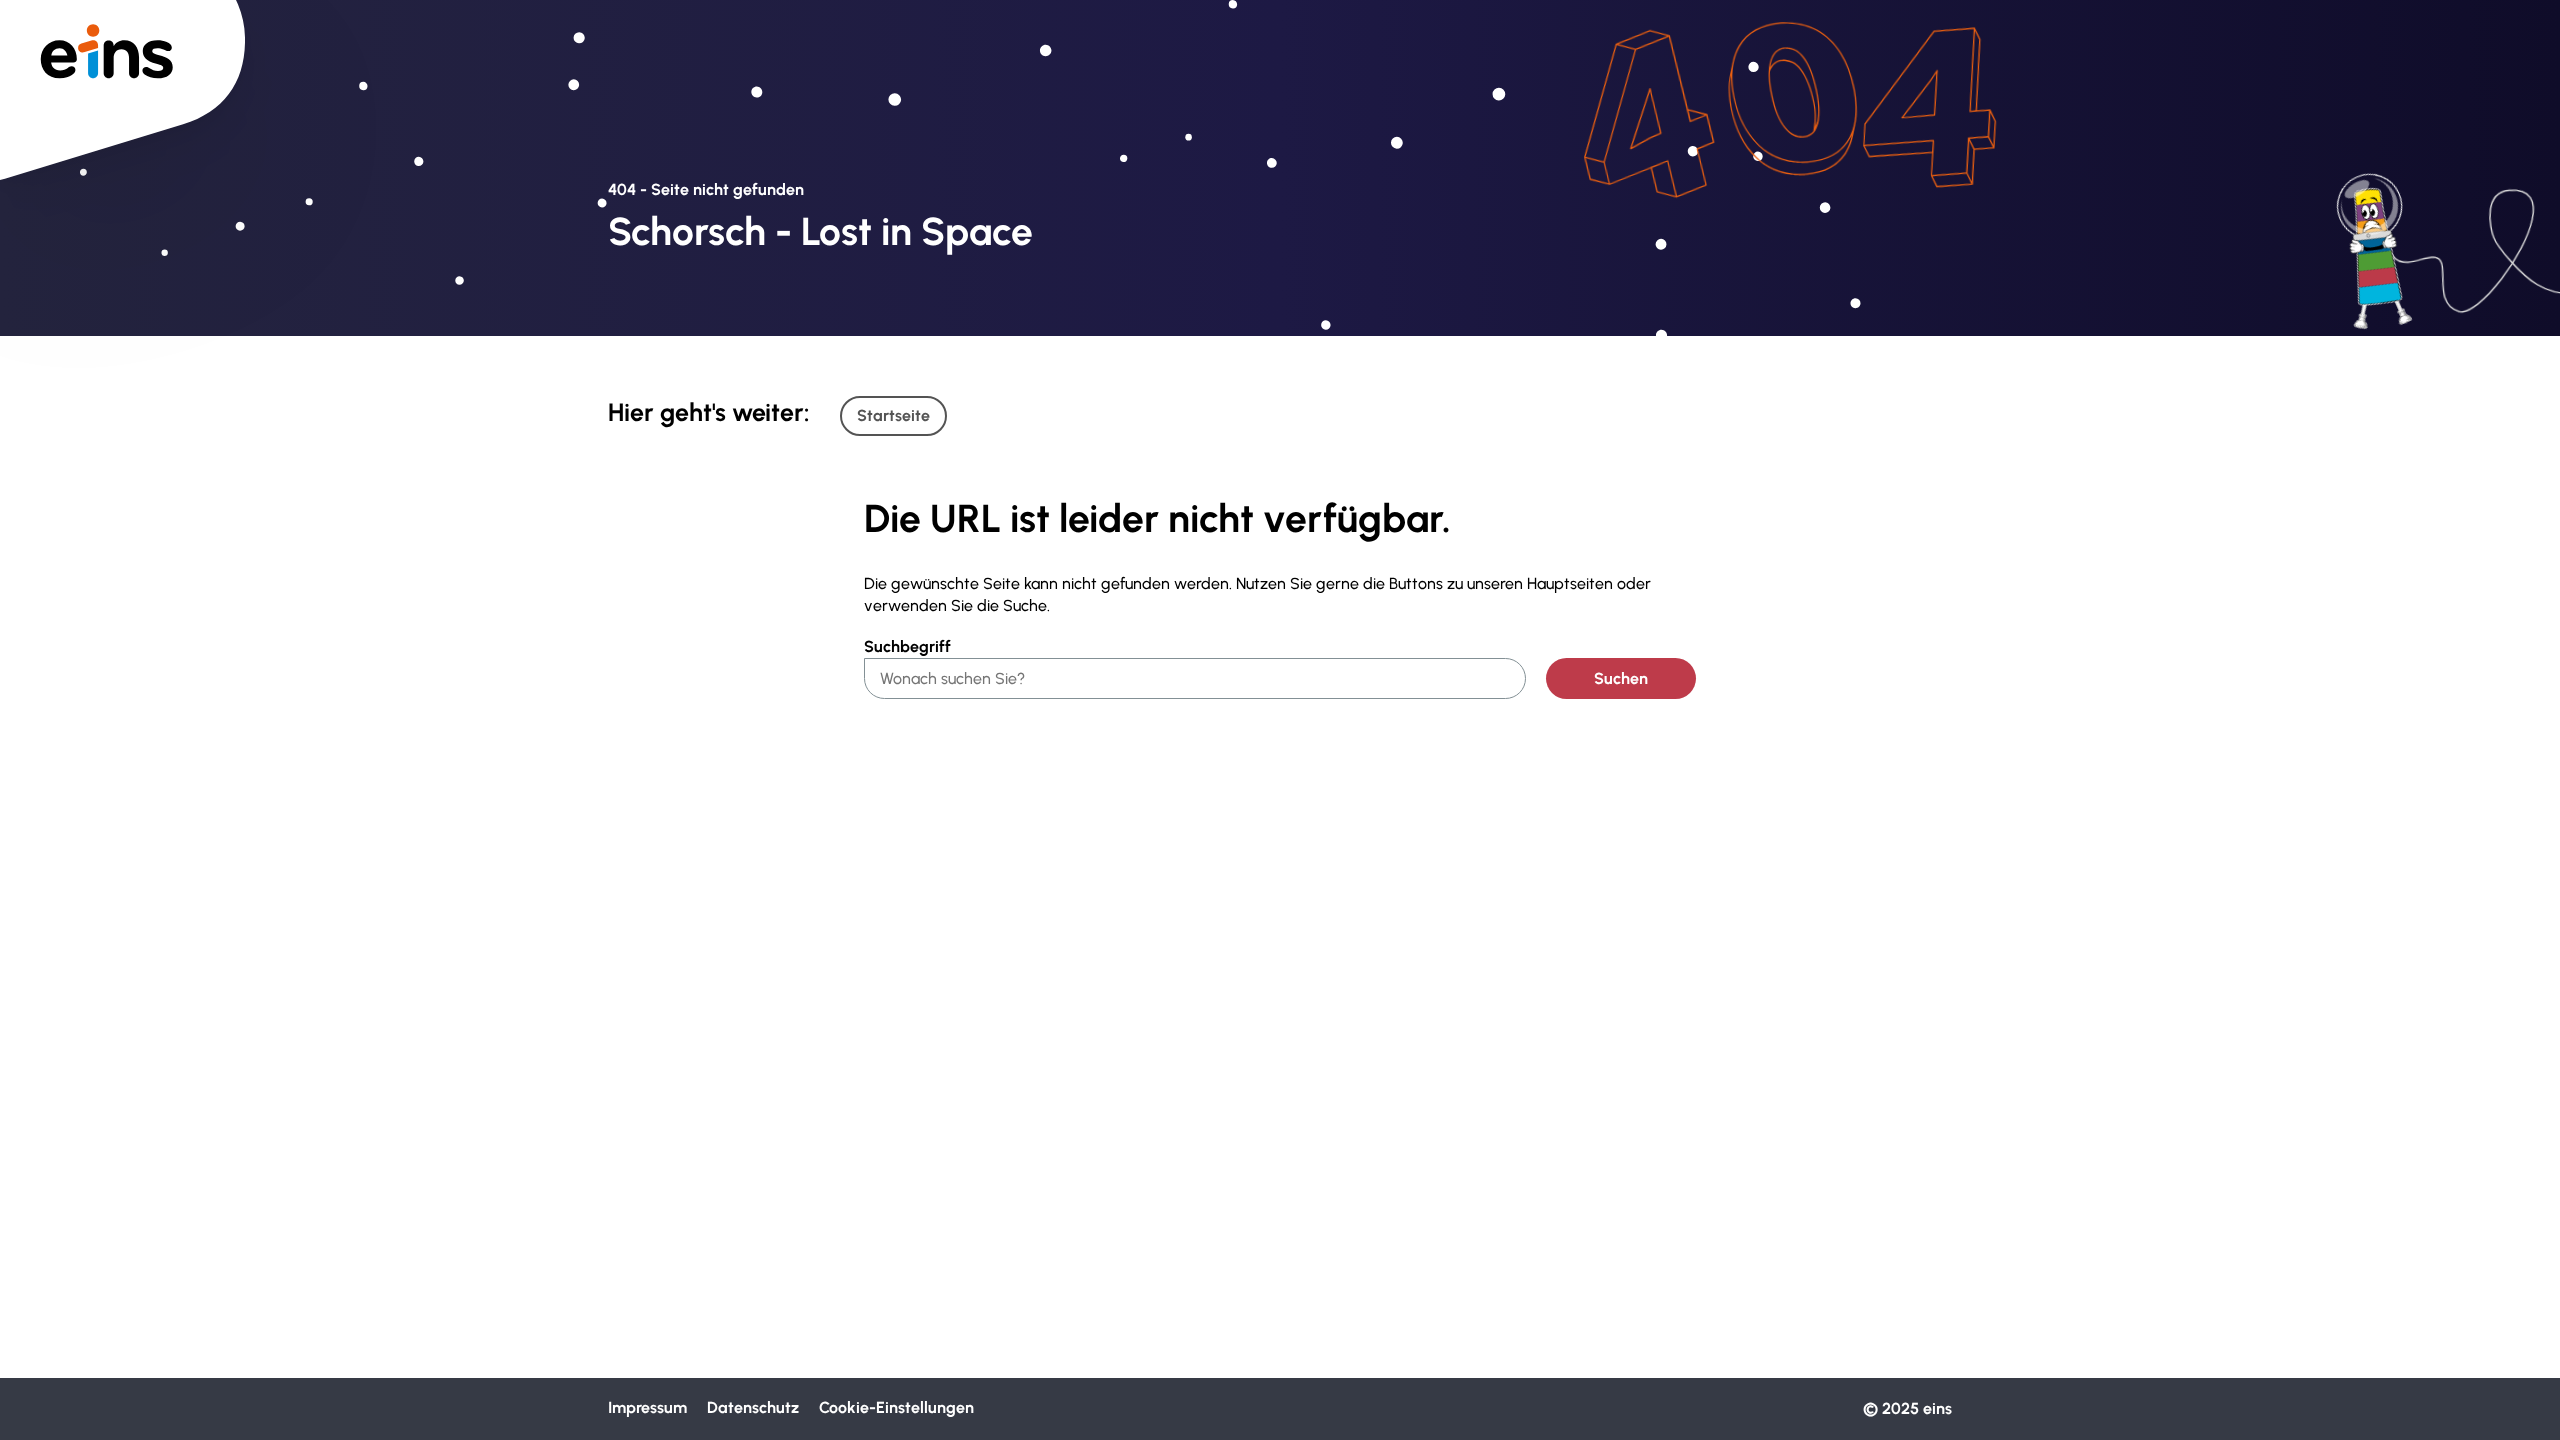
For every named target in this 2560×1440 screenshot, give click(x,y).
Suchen (1621, 678)
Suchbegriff (907, 646)
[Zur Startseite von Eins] (122, 49)
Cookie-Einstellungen (896, 1407)
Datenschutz (753, 1407)
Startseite (893, 415)
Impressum (647, 1407)
